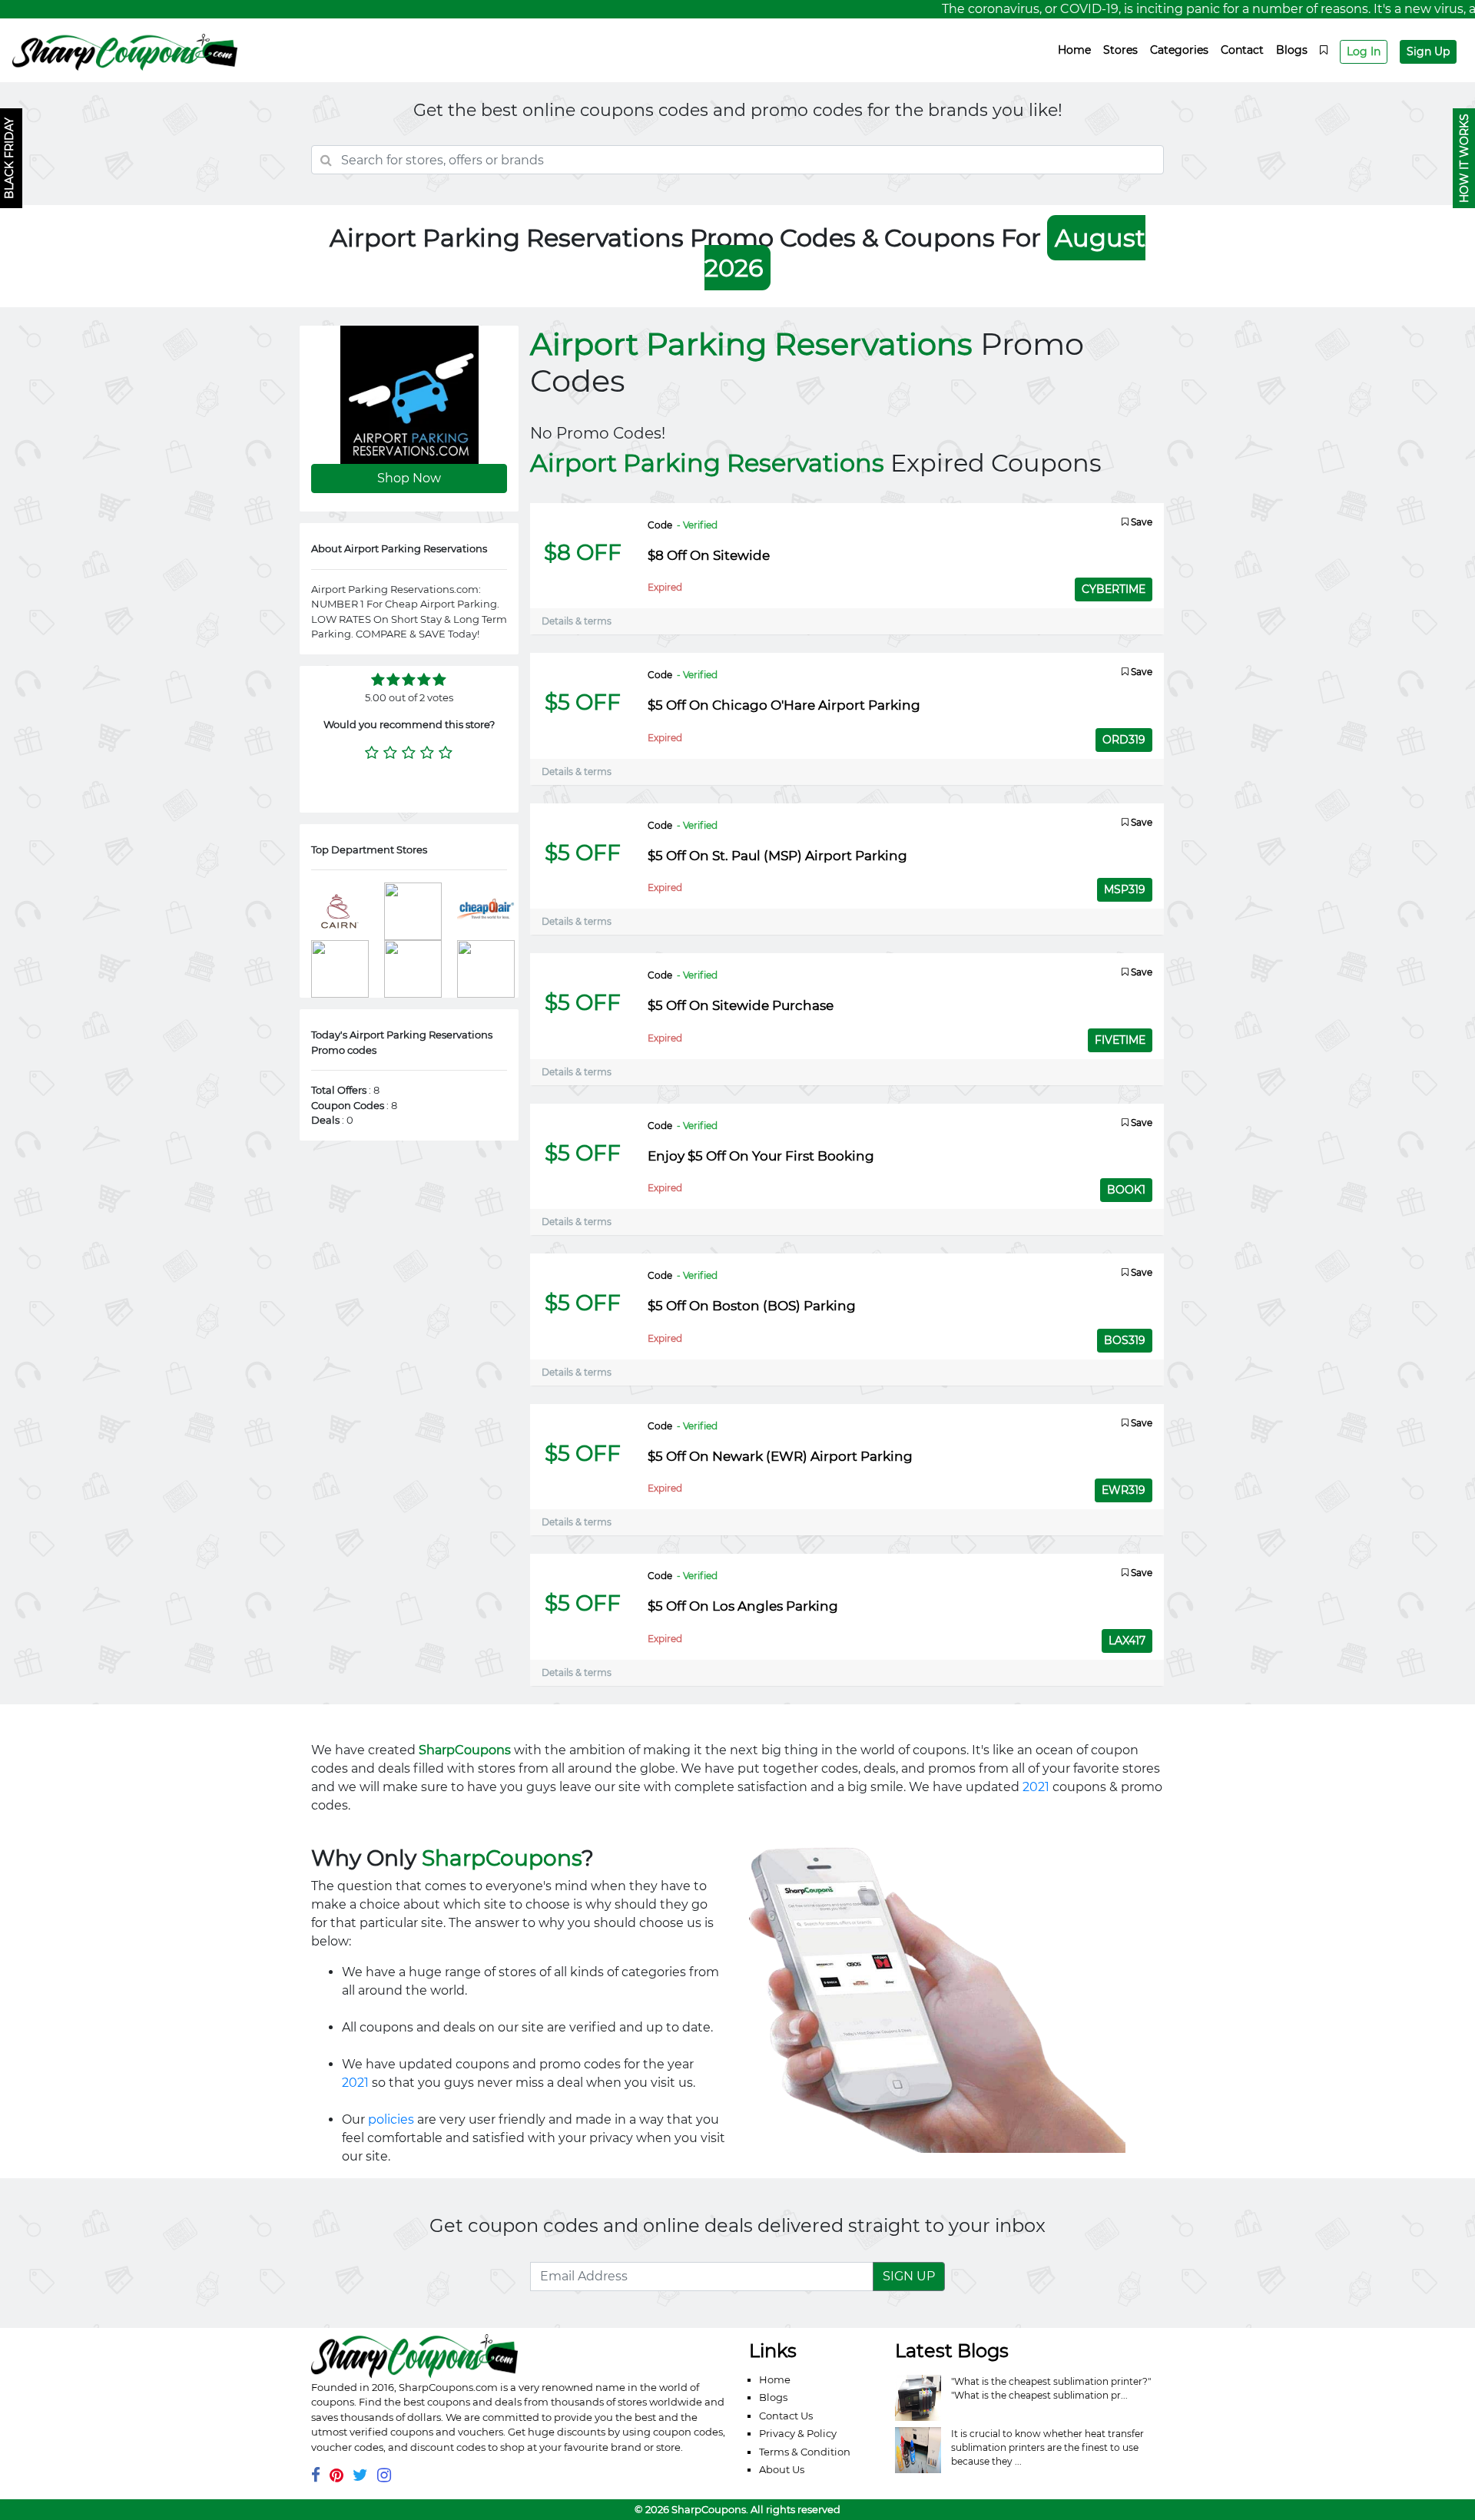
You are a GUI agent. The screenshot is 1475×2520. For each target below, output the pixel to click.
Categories (1179, 50)
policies (391, 2119)
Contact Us (786, 2416)
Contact (1242, 50)
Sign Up (1428, 51)
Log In (1364, 51)
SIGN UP (909, 2276)
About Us (782, 2469)
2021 (1036, 1787)
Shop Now (409, 478)
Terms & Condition (805, 2452)
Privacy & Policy (798, 2433)
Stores (1120, 50)
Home (1074, 50)
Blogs (1292, 50)
